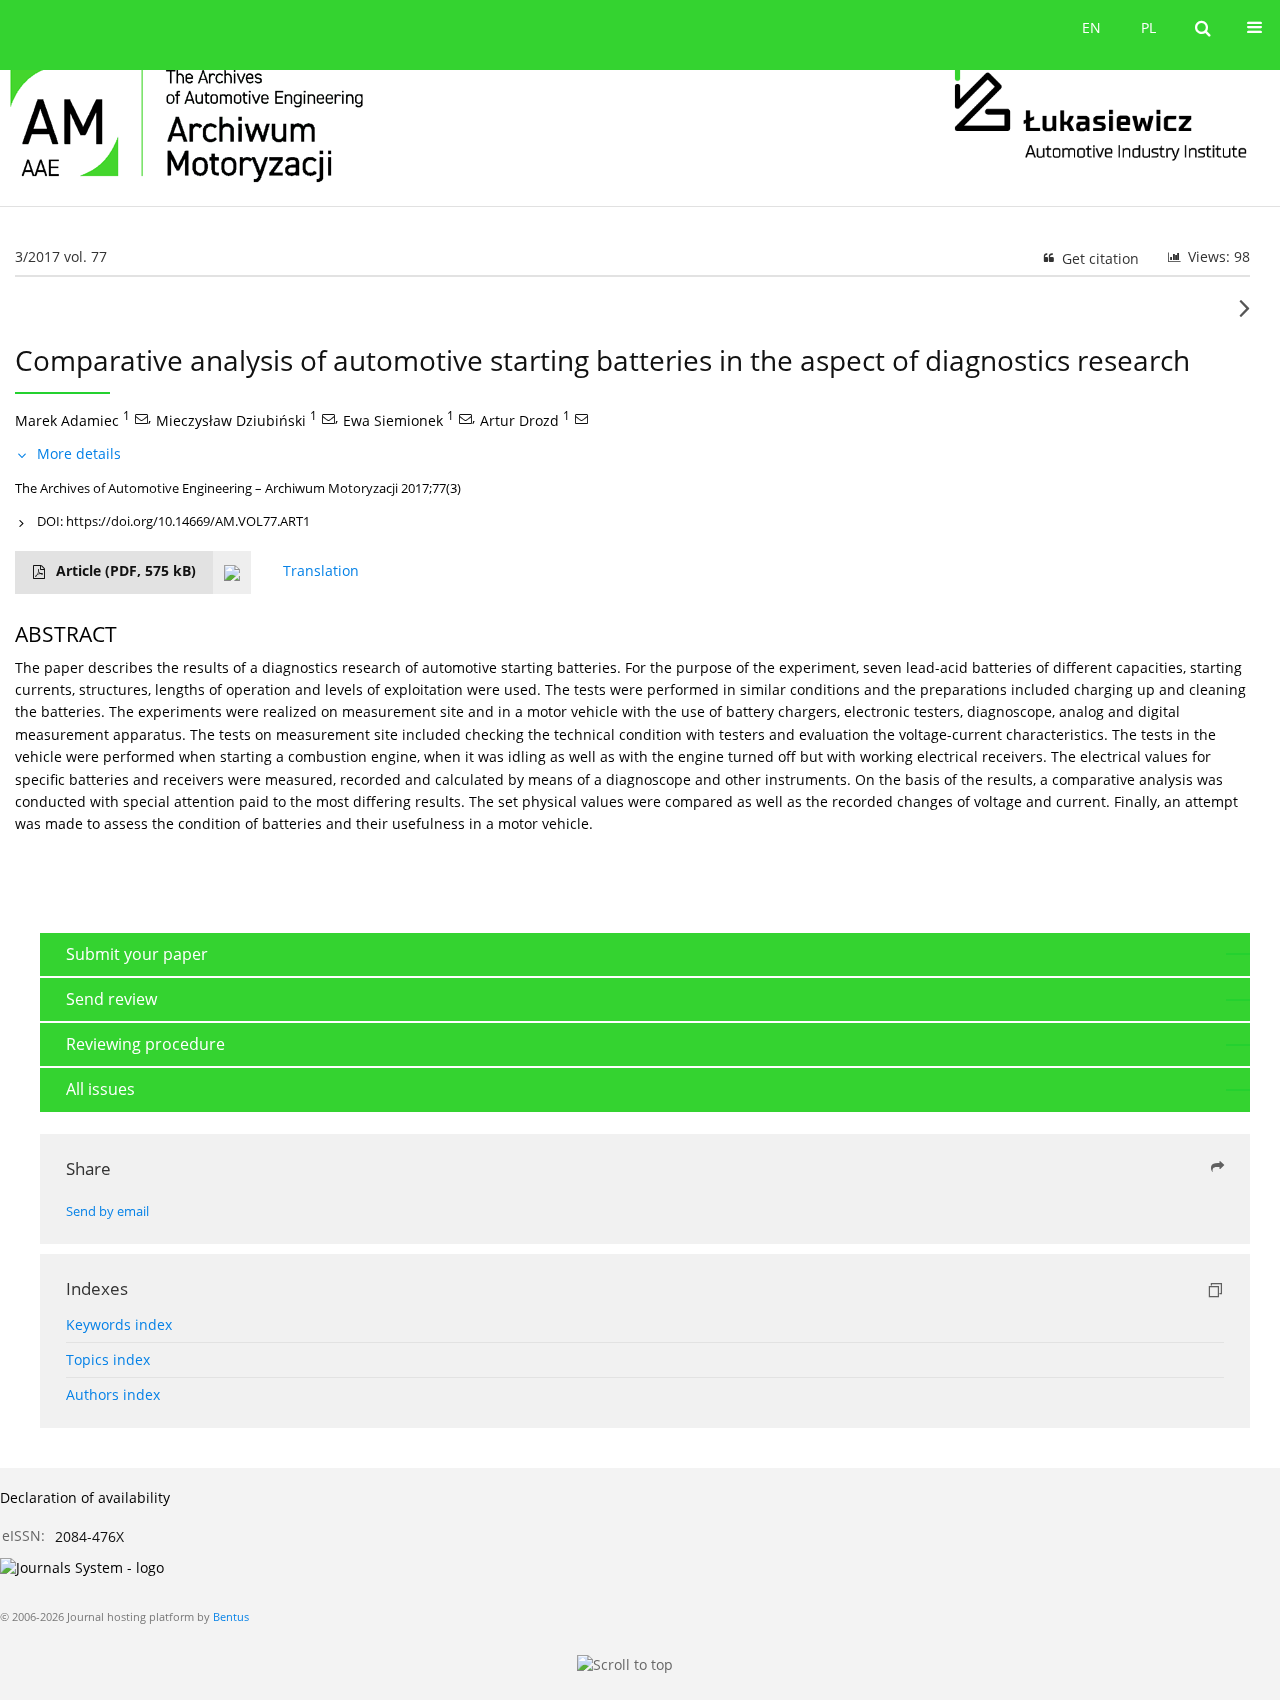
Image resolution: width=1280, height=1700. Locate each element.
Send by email (107, 1211)
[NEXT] (1244, 316)
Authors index (113, 1394)
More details (79, 453)
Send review (111, 999)
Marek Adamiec (67, 420)
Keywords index (119, 1324)
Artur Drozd (519, 420)
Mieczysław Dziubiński (231, 420)
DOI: (173, 521)
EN (1091, 27)
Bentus (231, 1616)
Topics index (108, 1359)
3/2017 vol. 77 (61, 256)
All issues (100, 1089)
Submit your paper (137, 954)
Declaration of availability (85, 1497)
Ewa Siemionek (393, 420)
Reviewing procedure (145, 1044)
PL (1148, 27)
